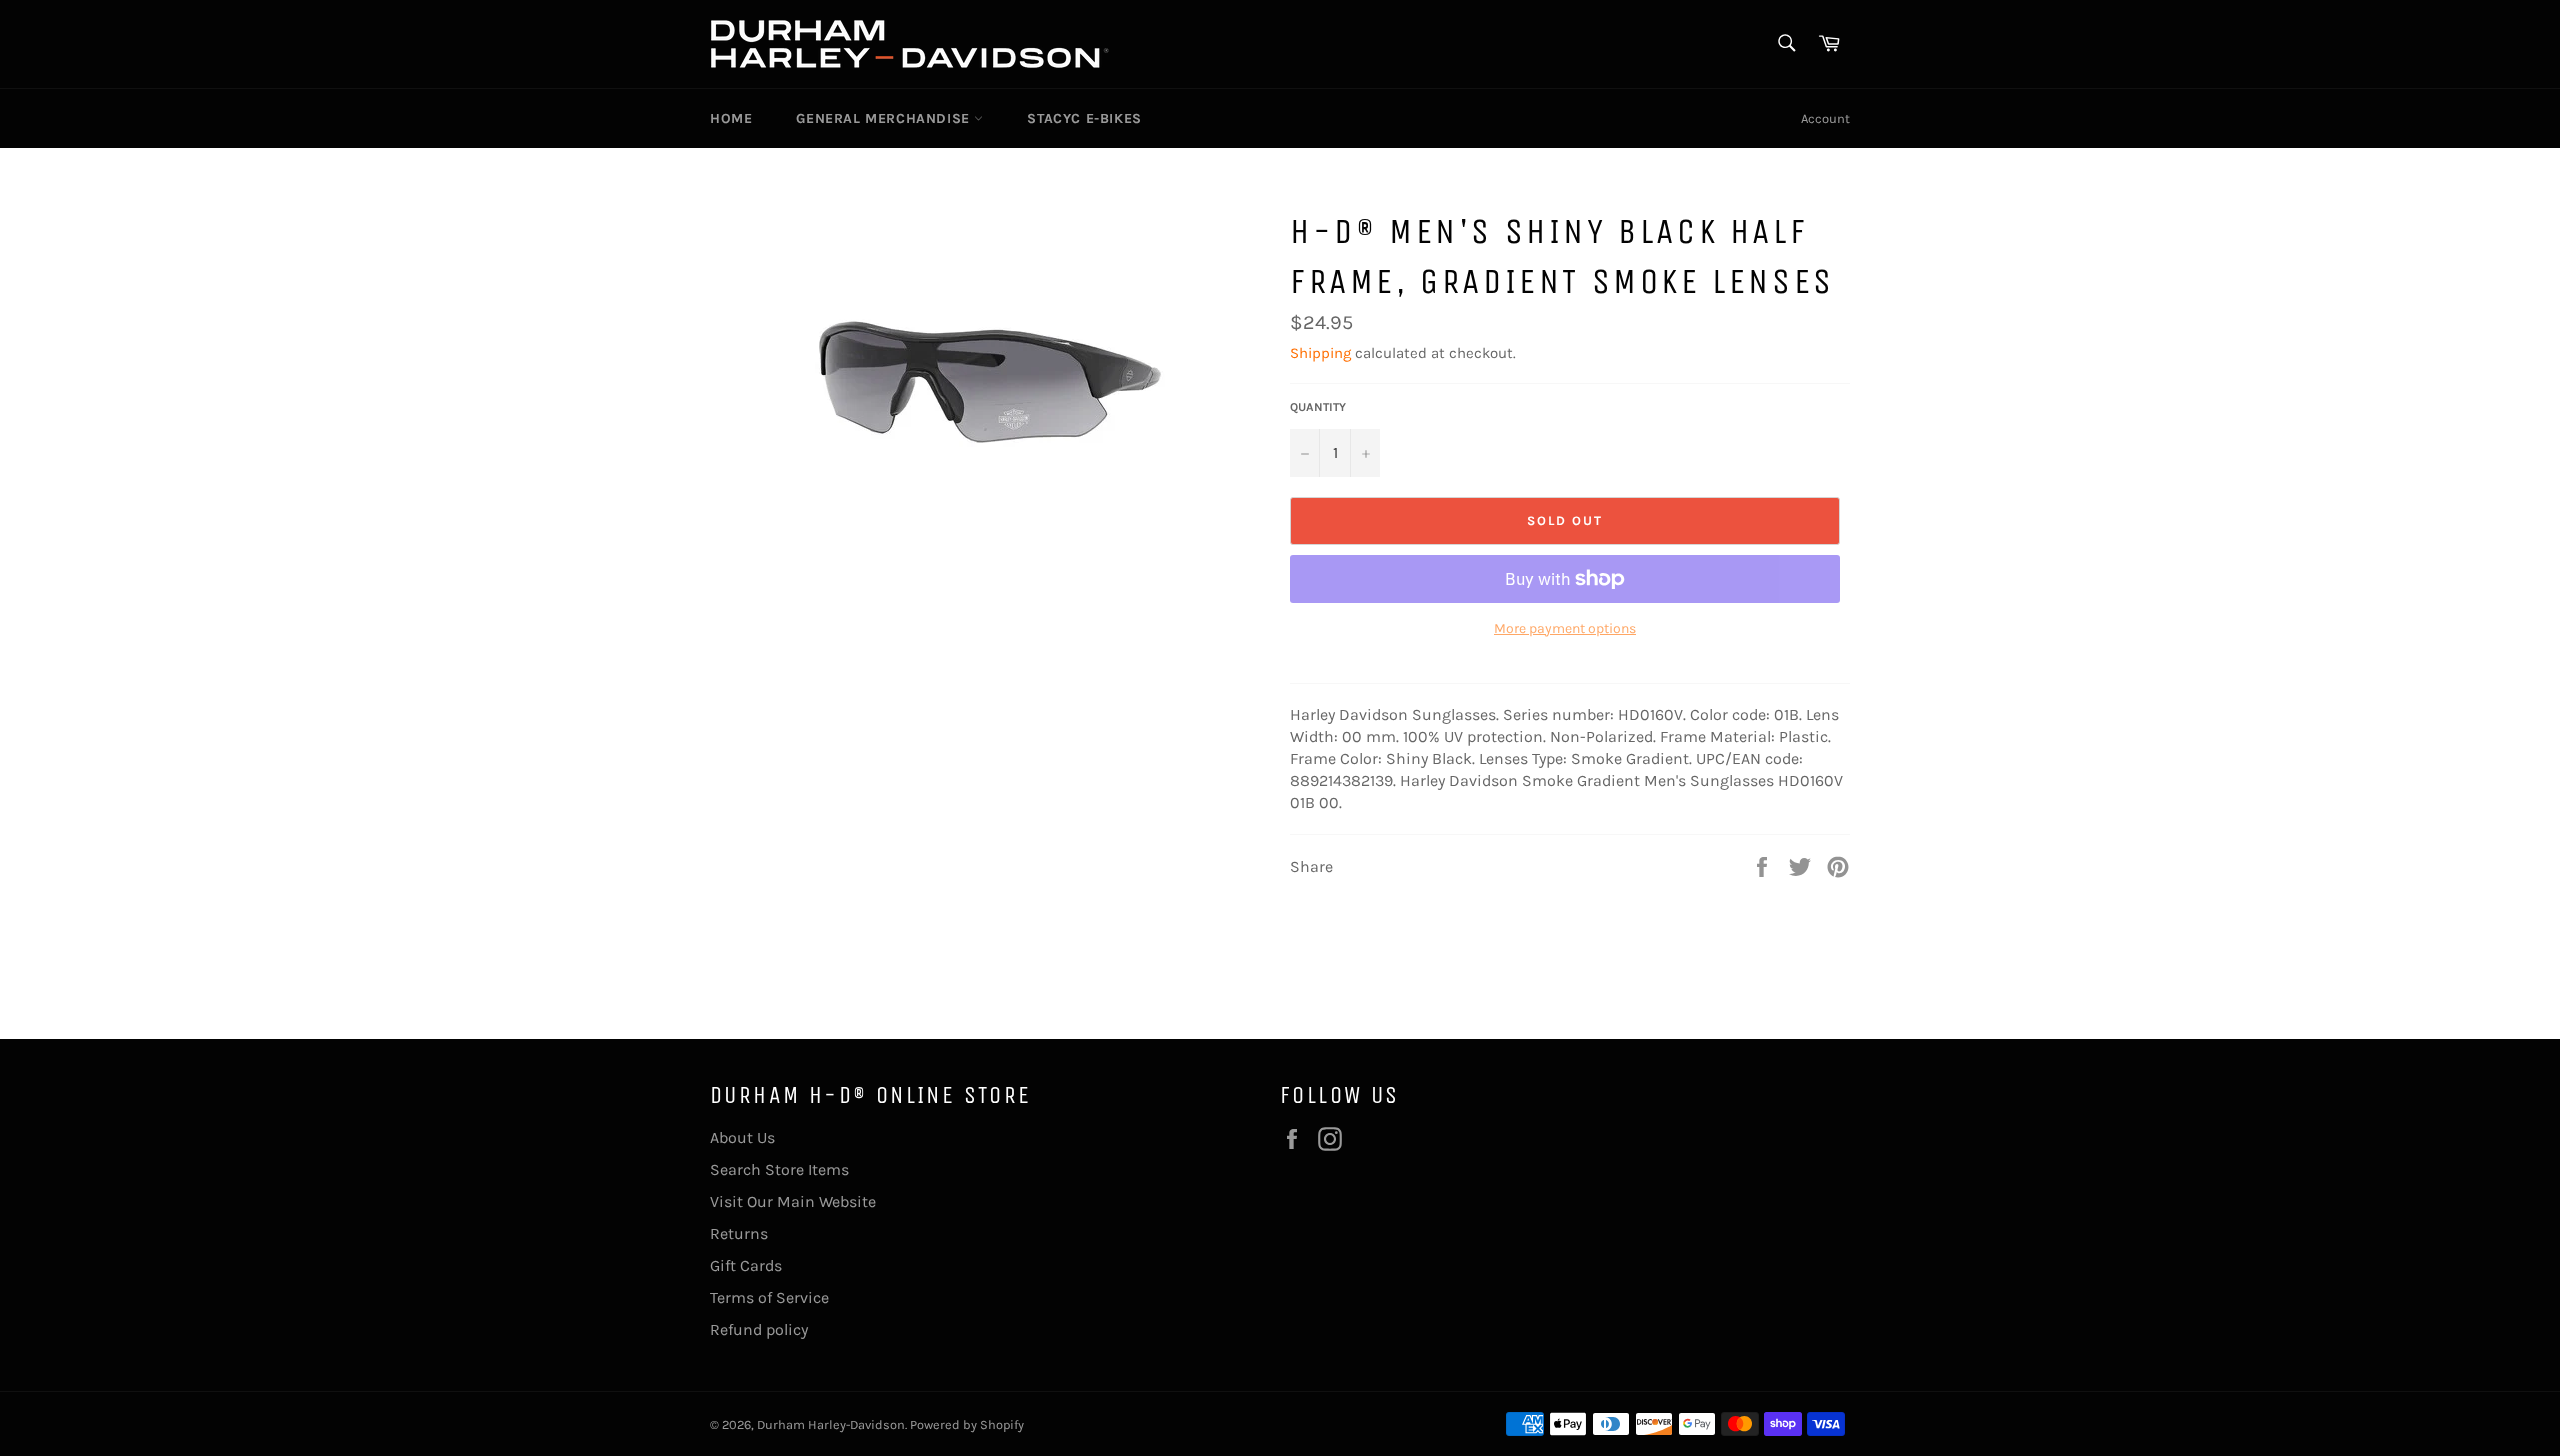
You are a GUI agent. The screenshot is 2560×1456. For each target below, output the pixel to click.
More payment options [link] (1565, 628)
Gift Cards (746, 1265)
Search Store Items (779, 1169)
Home (731, 118)
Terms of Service (769, 1297)
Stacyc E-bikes (1084, 118)
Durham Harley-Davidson (831, 1424)
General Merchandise (885, 118)
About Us (742, 1137)
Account (1825, 118)
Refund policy (759, 1329)
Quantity (1318, 407)
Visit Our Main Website (793, 1201)
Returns (739, 1233)
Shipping (1320, 353)
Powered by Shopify (967, 1424)
